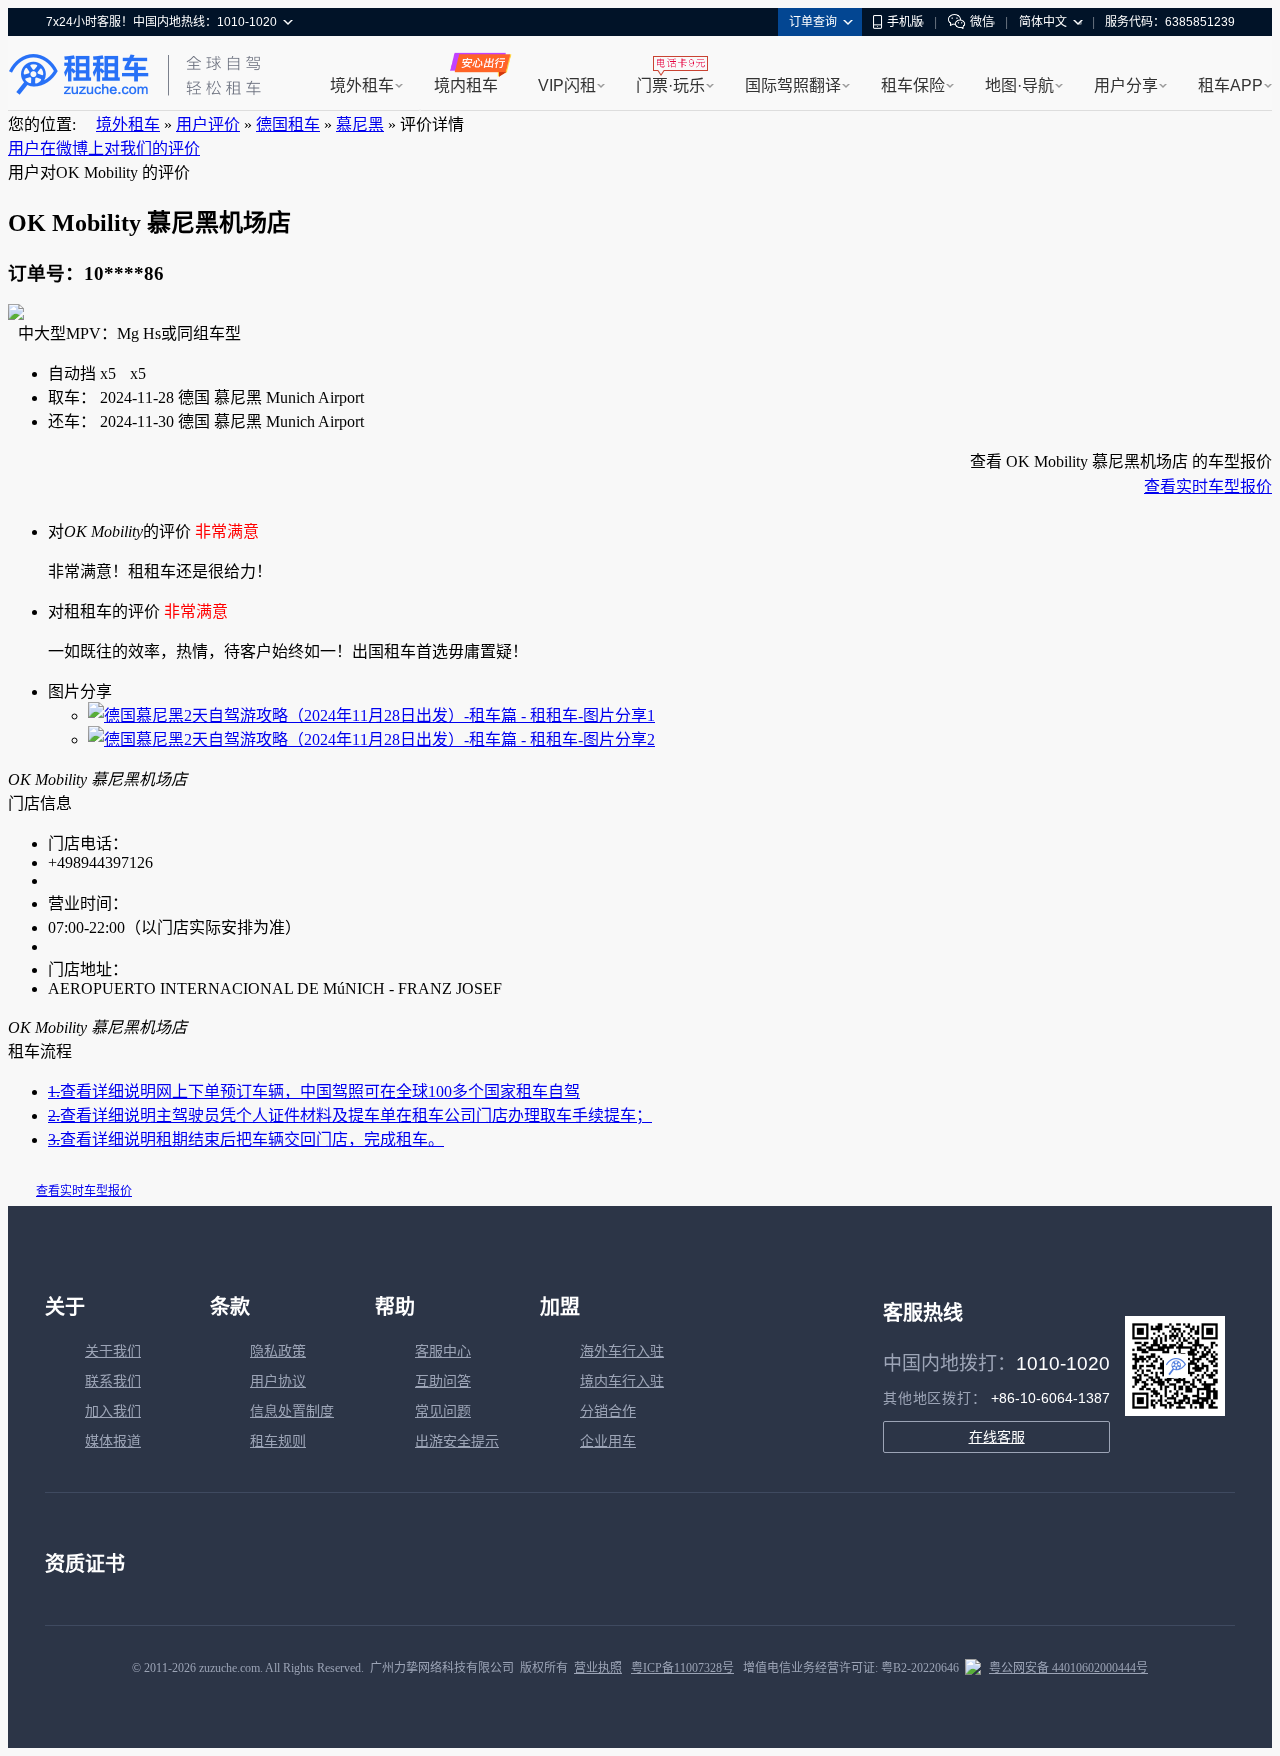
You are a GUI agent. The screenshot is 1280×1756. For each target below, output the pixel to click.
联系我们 (113, 1381)
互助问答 (443, 1381)
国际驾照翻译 (793, 85)
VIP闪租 (567, 85)
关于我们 (113, 1351)
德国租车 (288, 124)
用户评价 (208, 124)
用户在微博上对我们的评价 (104, 148)
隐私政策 (278, 1351)
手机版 (905, 22)
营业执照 (598, 1668)
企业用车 (608, 1441)
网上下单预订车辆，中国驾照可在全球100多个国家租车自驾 (314, 1091)
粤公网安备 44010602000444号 (1068, 1668)
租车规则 (278, 1441)
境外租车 (362, 85)
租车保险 (913, 85)
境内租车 (466, 85)
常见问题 (443, 1411)
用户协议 (278, 1381)
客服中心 (443, 1351)
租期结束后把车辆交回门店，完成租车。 (246, 1139)
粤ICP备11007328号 (682, 1668)
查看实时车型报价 (1208, 486)
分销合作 (608, 1411)
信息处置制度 (292, 1411)
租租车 (79, 75)
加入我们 (113, 1411)
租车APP (1230, 85)
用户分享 (1126, 85)
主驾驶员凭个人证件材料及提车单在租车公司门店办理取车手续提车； (350, 1115)
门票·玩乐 (670, 85)
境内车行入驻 (622, 1381)
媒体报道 (113, 1441)
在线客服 (997, 1437)
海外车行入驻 (622, 1351)
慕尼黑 (360, 124)
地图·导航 (1019, 85)
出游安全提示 (457, 1441)
